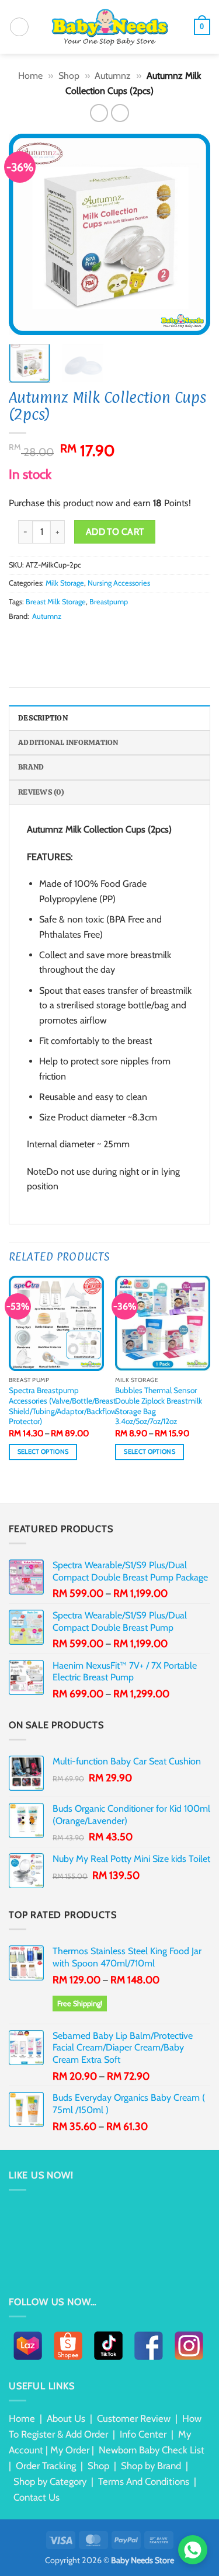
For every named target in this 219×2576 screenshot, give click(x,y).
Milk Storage (65, 583)
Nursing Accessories (119, 583)
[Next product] (99, 113)
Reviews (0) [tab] (41, 792)
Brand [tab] (31, 767)
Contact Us (36, 2497)
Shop (69, 76)
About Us (66, 2418)
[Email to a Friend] (58, 638)
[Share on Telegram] (116, 638)
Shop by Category (50, 2481)
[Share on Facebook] (30, 638)
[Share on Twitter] (44, 638)
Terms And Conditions (144, 2481)
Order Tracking (46, 2466)
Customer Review (134, 2418)
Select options (43, 1452)
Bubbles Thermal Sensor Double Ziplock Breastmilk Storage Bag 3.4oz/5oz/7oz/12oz (159, 1406)
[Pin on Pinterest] (73, 638)
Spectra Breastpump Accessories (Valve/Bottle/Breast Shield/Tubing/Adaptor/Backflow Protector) (63, 1406)
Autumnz (113, 76)
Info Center (143, 2434)
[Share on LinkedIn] (87, 638)
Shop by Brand (151, 2466)
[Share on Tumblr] (102, 638)
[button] (19, 27)
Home (30, 76)
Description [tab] (43, 718)
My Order (70, 2450)
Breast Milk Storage (56, 602)
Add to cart (115, 532)
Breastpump (109, 602)
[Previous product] (120, 113)
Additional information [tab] (68, 742)
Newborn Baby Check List (152, 2450)
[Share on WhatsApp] (16, 638)
